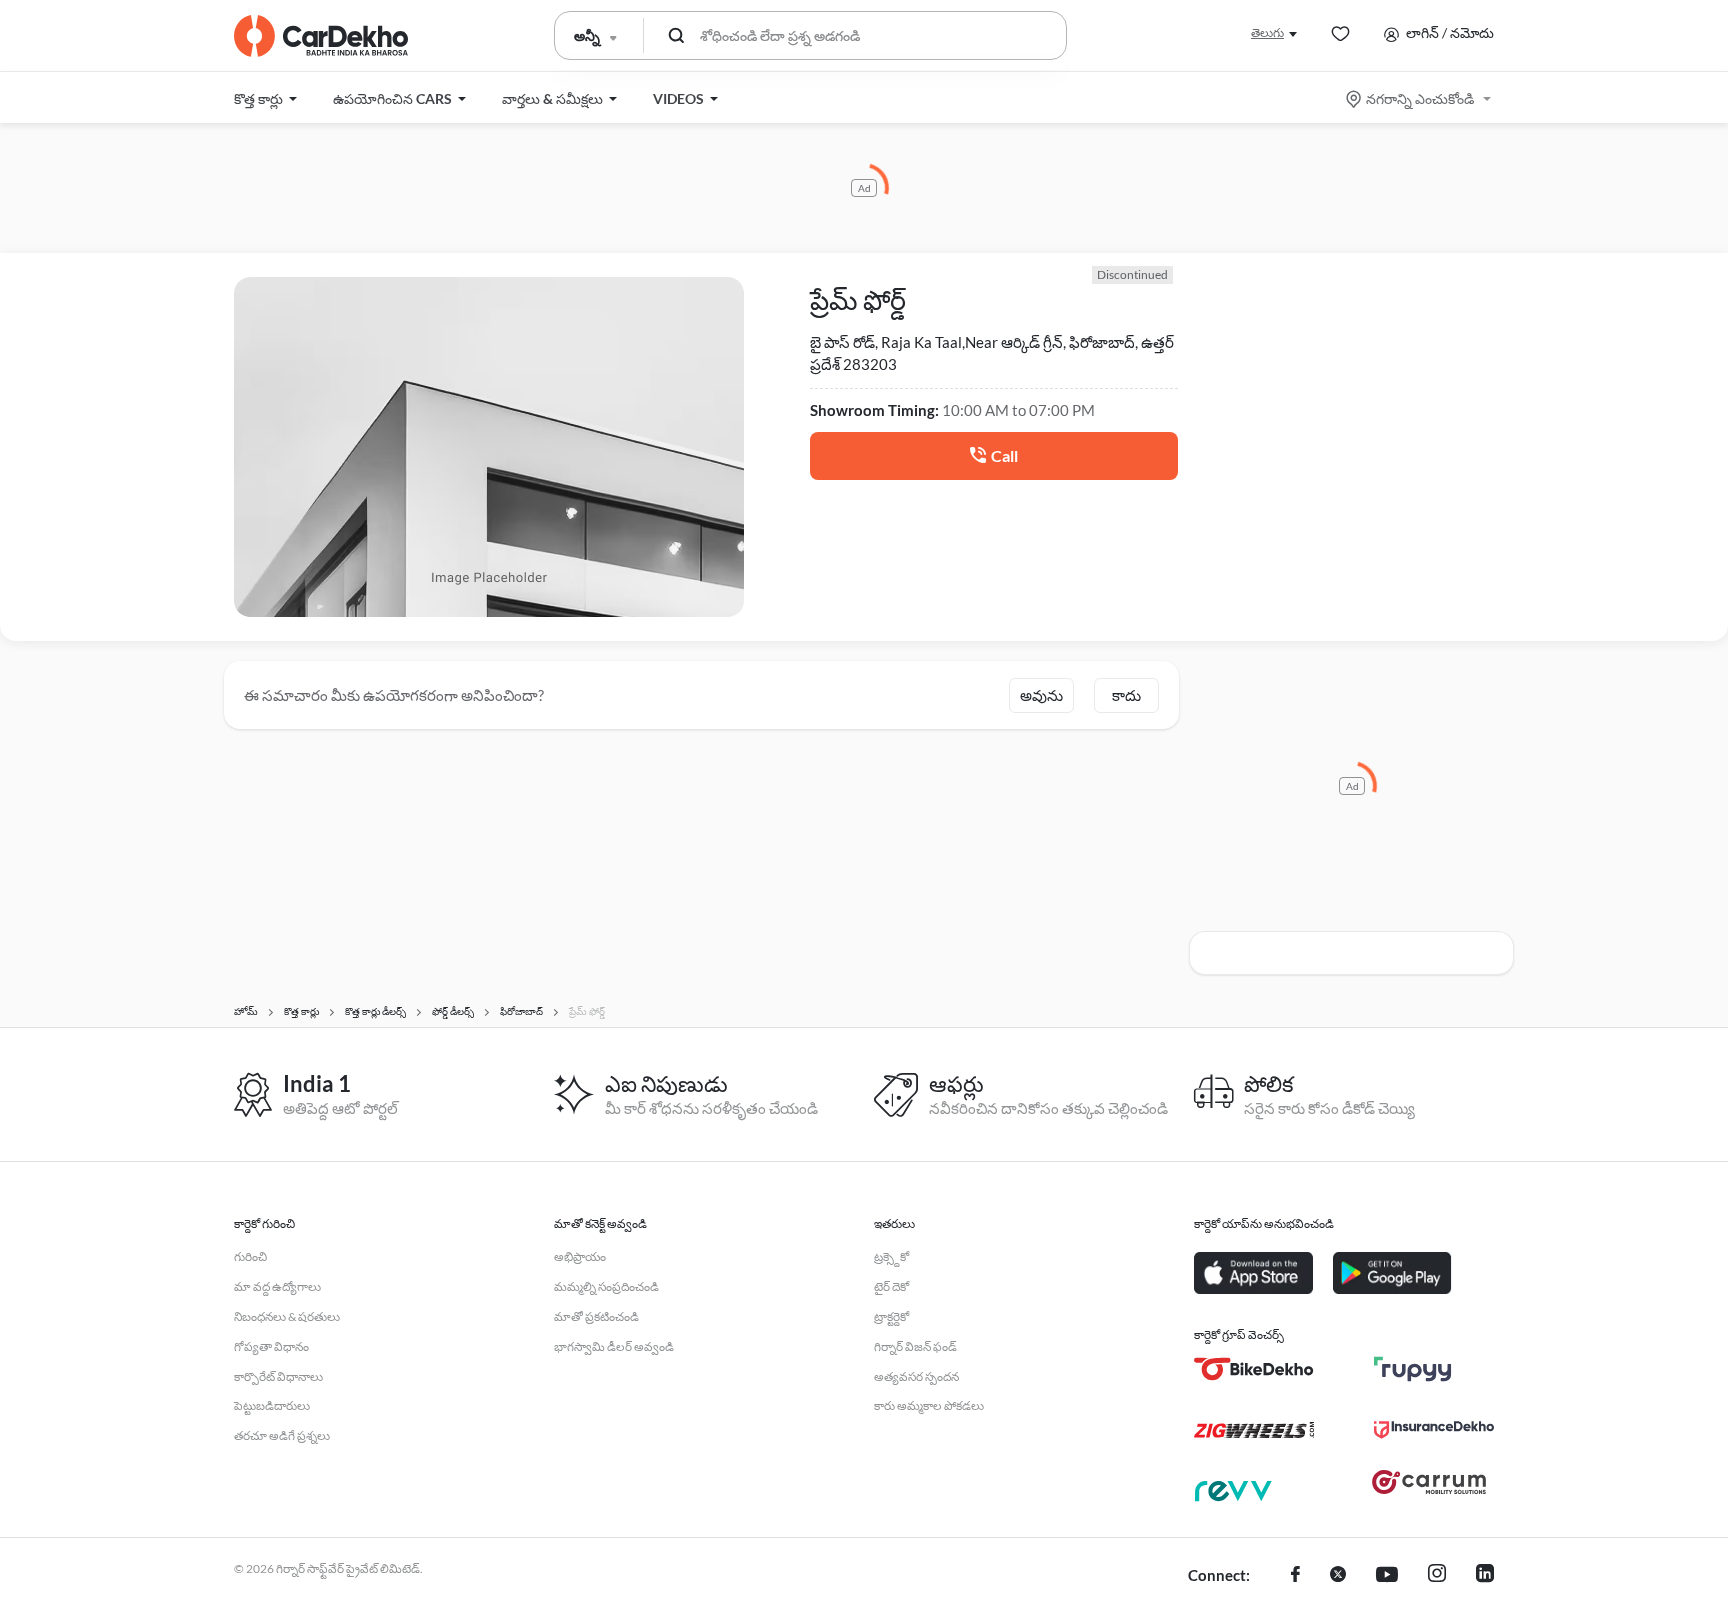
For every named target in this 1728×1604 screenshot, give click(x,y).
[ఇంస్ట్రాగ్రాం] (1437, 1576)
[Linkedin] (1485, 1576)
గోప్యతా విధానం (271, 1346)
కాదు (1126, 695)
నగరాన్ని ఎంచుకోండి (1420, 98)
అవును (1041, 695)
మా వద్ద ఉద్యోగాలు (277, 1286)
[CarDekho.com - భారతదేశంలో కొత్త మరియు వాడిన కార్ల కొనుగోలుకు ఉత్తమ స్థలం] (321, 36)
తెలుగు (1267, 32)
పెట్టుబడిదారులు (272, 1405)
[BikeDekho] (1254, 1369)
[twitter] (1338, 1576)
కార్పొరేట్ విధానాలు (278, 1376)
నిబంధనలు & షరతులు (287, 1316)
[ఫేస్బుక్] (1295, 1576)
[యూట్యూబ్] (1387, 1576)
